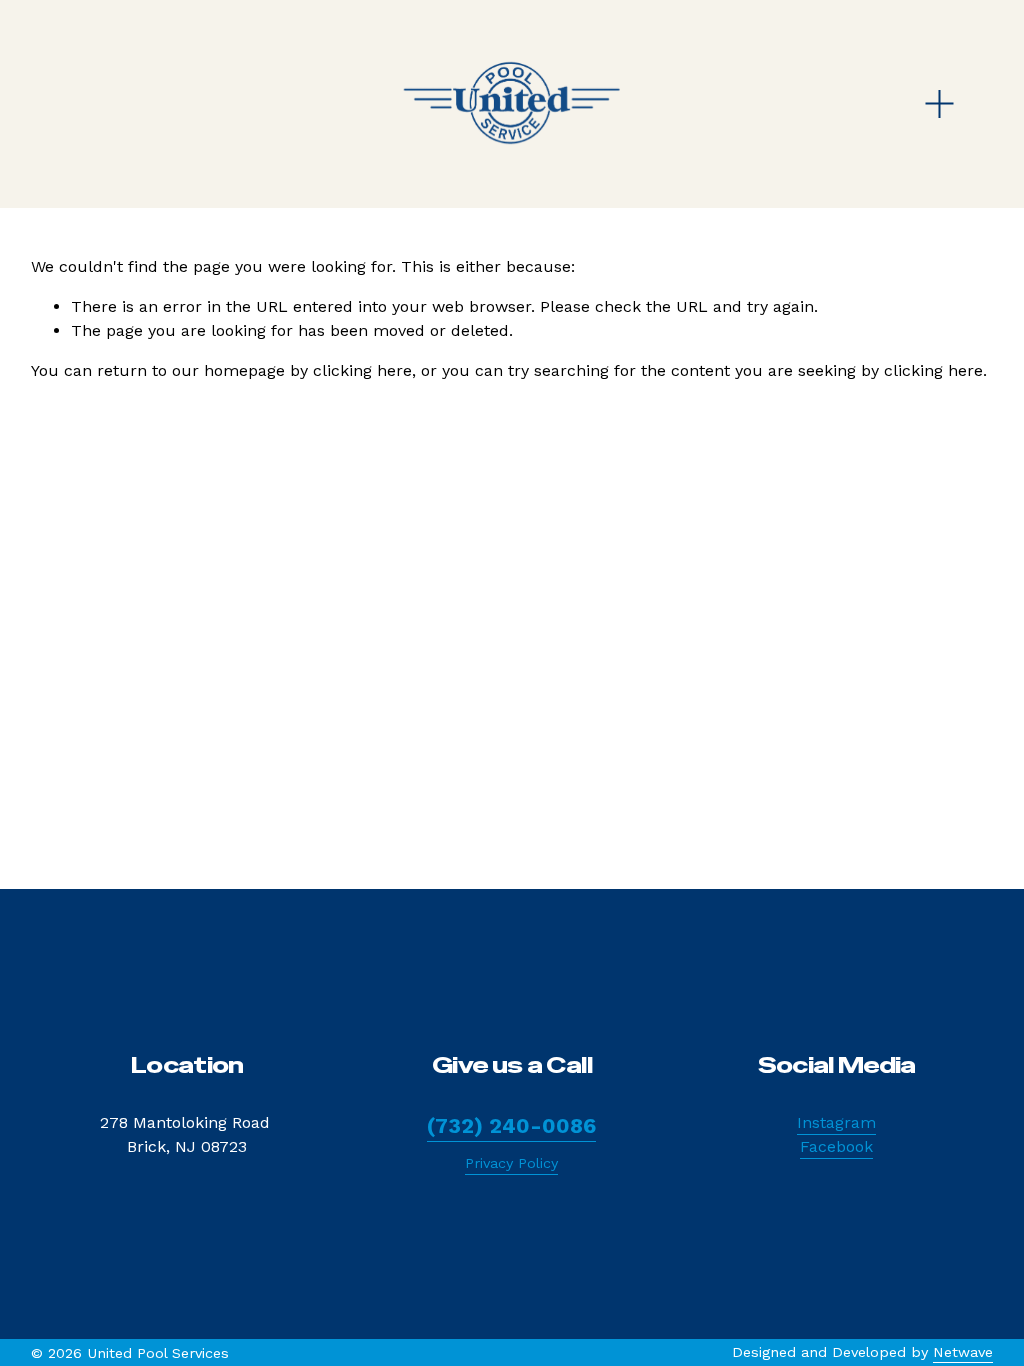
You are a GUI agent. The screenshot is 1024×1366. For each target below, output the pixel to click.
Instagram (836, 1122)
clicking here (362, 370)
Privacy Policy (511, 1163)
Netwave (963, 1352)
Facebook (836, 1146)
